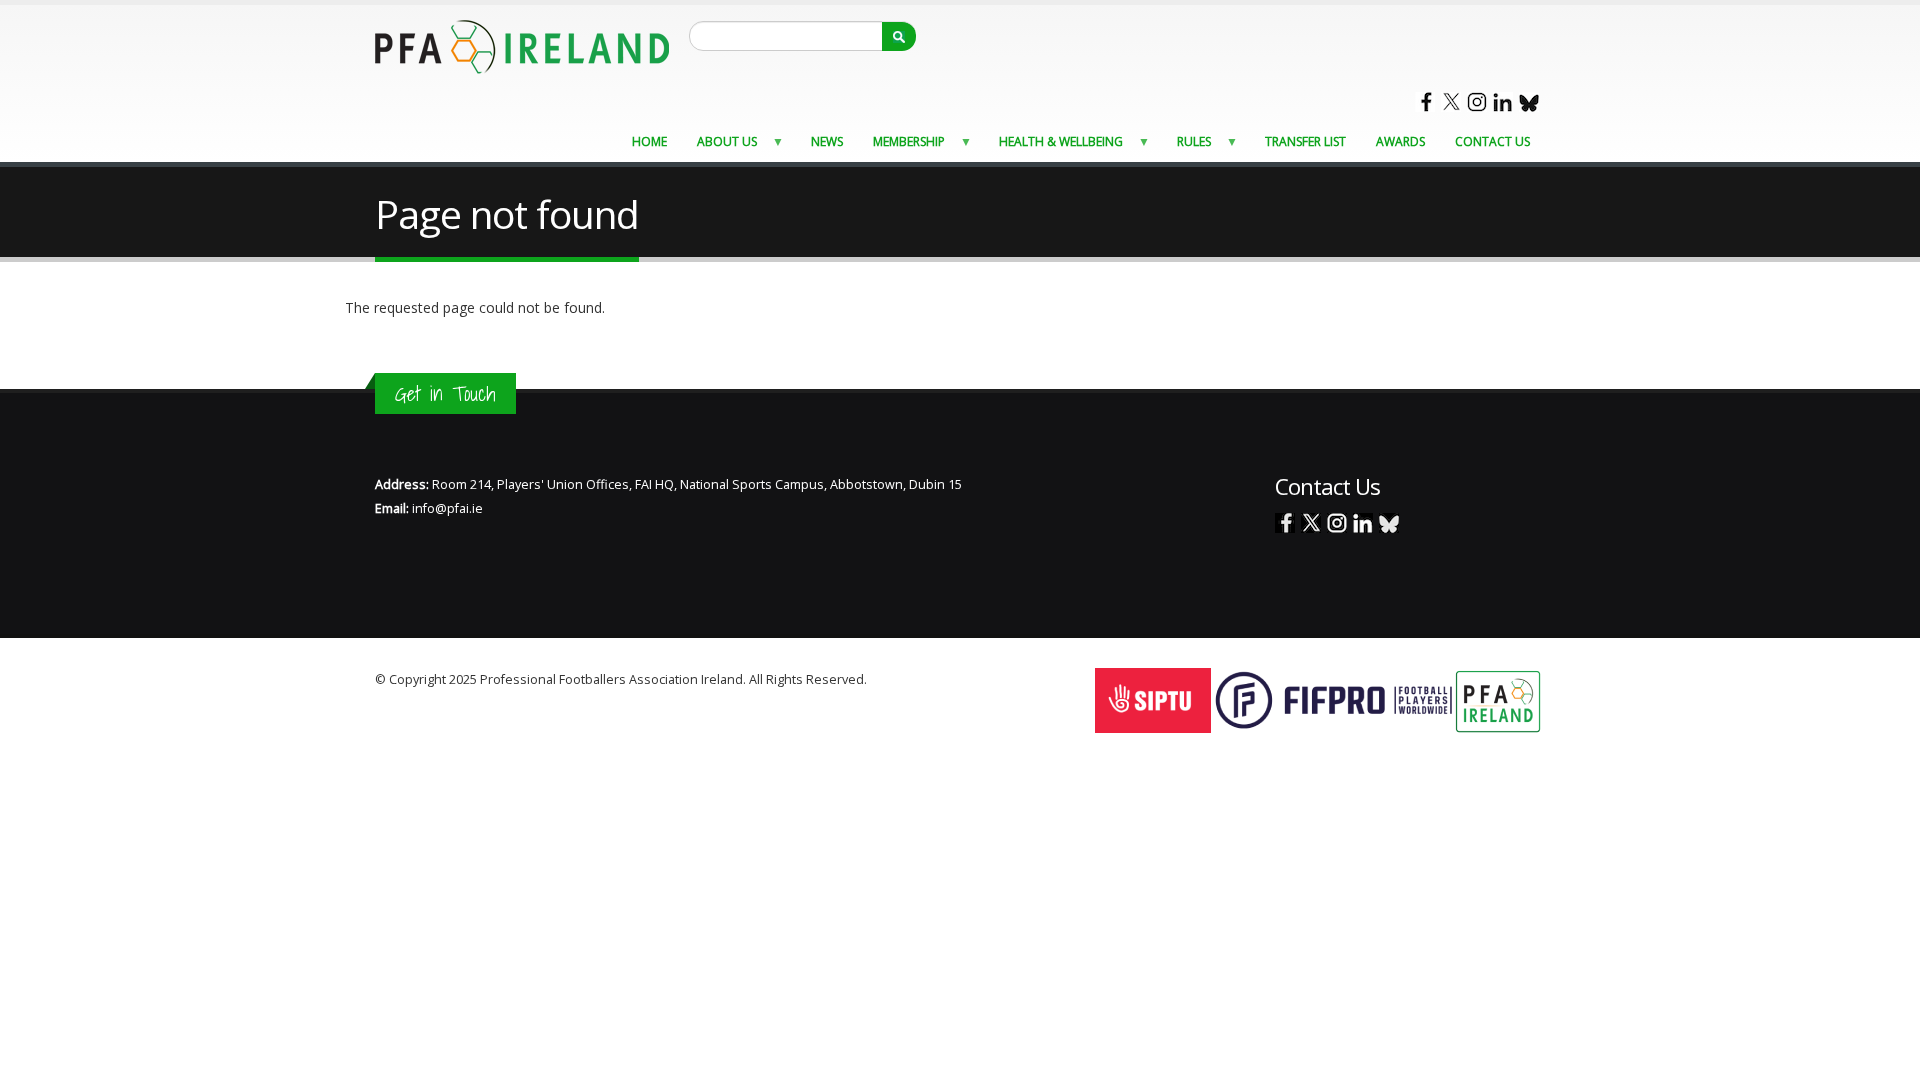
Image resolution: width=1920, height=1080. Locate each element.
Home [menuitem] (649, 141)
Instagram (1477, 102)
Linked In (1503, 102)
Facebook (1425, 102)
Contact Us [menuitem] (1492, 141)
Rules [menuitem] (1188, 146)
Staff (883, 679)
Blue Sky (1529, 102)
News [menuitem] (827, 141)
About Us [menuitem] (721, 146)
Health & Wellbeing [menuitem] (1055, 146)
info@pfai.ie (447, 508)
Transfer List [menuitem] (1305, 141)
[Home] (522, 45)
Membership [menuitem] (903, 146)
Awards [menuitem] (1400, 141)
